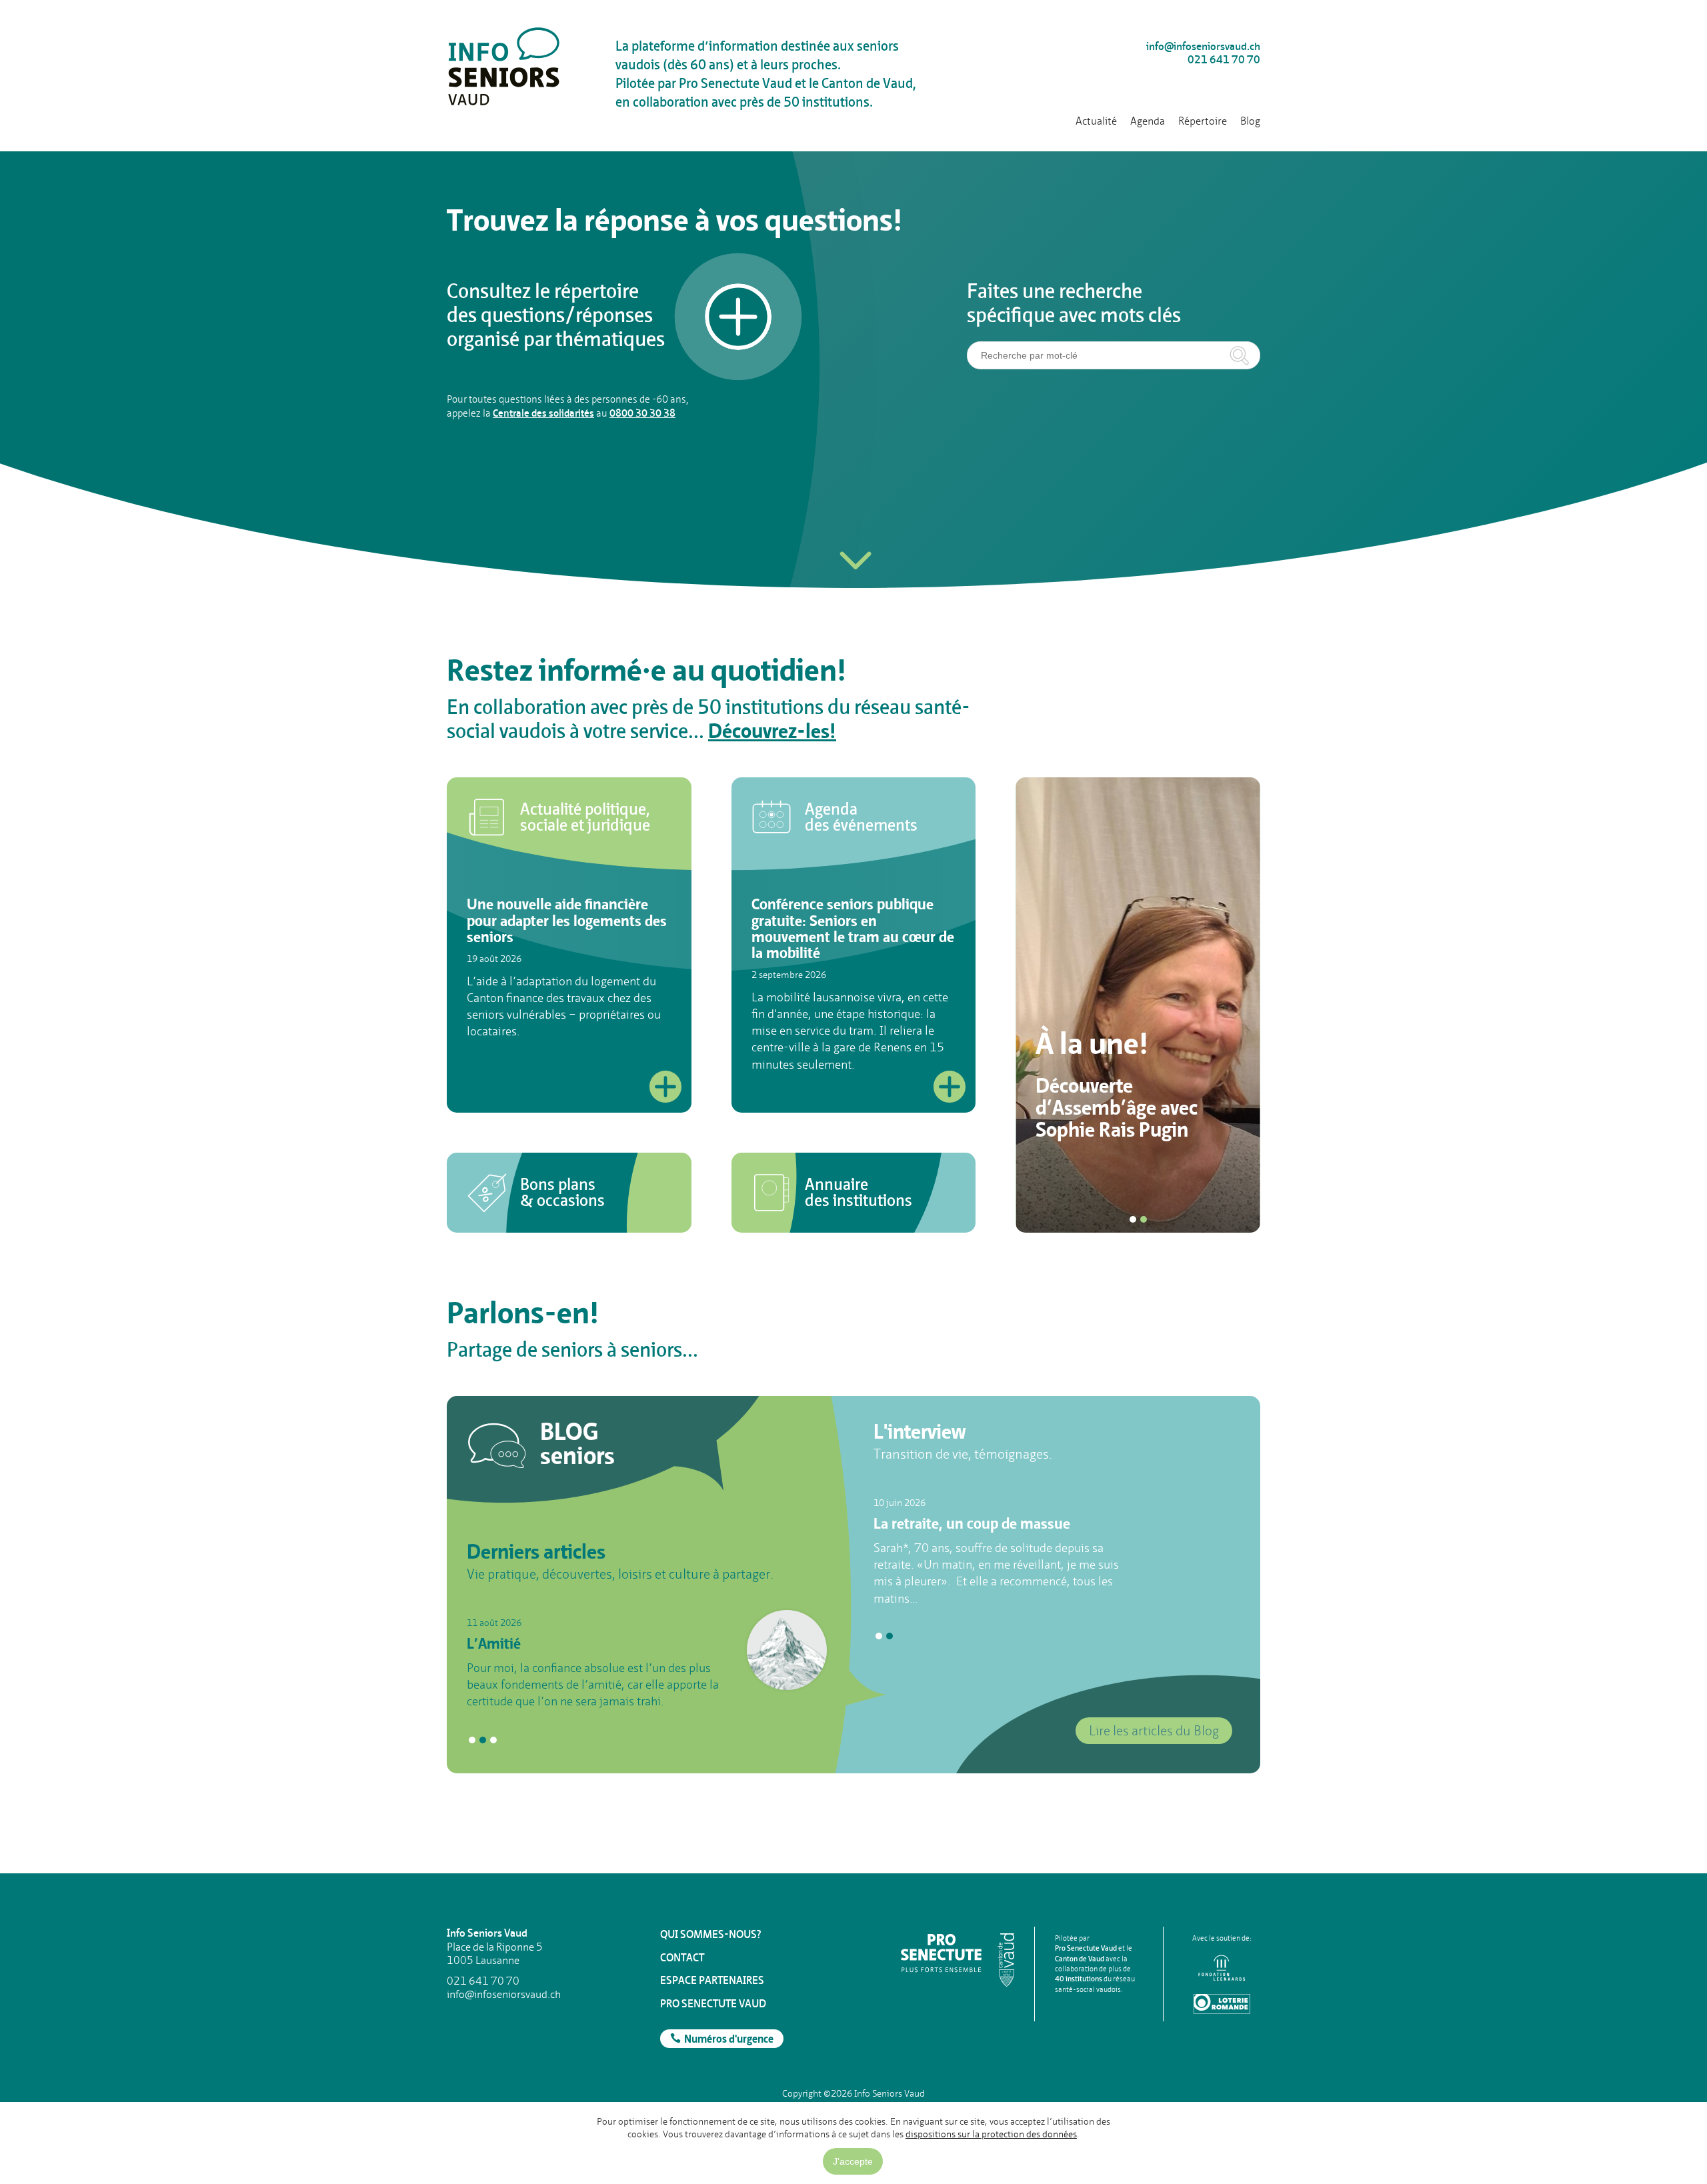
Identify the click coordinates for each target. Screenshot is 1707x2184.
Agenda (1148, 121)
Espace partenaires (712, 1980)
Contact (682, 1958)
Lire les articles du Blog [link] (1154, 1731)
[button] (853, 549)
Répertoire (1203, 121)
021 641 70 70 (1224, 60)
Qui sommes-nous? (711, 1934)
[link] (569, 817)
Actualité (1096, 121)
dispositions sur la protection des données (991, 2134)
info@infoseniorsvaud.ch (1203, 47)
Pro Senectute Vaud (713, 2004)
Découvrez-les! (772, 733)
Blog (1250, 121)
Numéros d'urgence (729, 2040)
